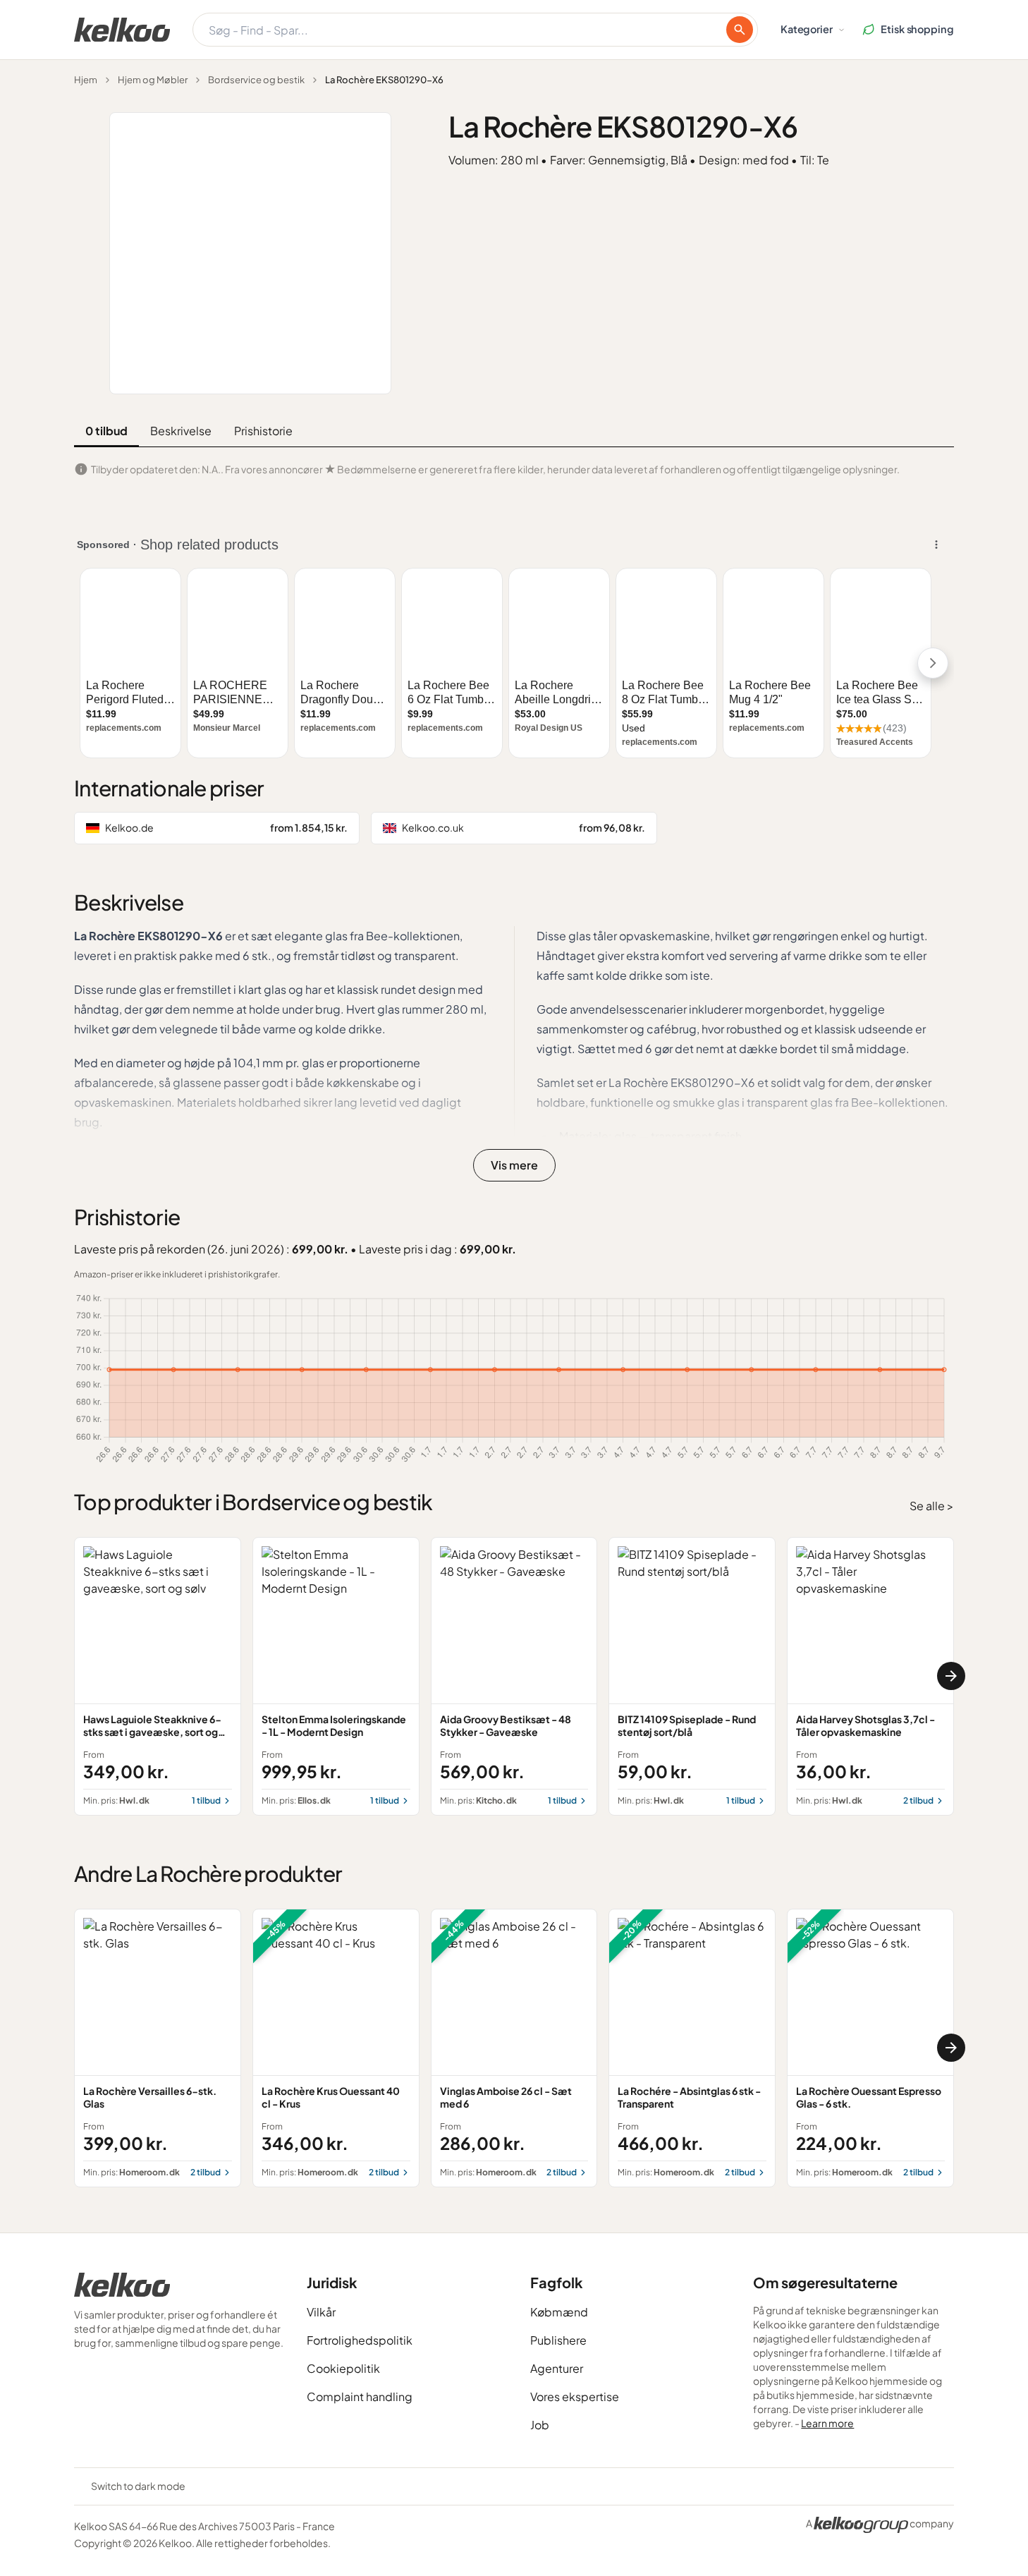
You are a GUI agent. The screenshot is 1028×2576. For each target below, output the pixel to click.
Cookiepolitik (343, 2368)
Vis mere (514, 1165)
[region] (514, 1676)
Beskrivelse (181, 431)
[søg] (740, 30)
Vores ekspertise (575, 2396)
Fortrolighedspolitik (360, 2340)
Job (540, 2425)
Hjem (86, 80)
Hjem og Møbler (153, 80)
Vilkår (321, 2312)
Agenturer (557, 2368)
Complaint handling (360, 2396)
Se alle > (932, 1506)
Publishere (558, 2340)
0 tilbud (106, 431)
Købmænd (559, 2312)
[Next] (951, 1676)
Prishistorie (263, 431)
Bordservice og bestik (256, 80)
